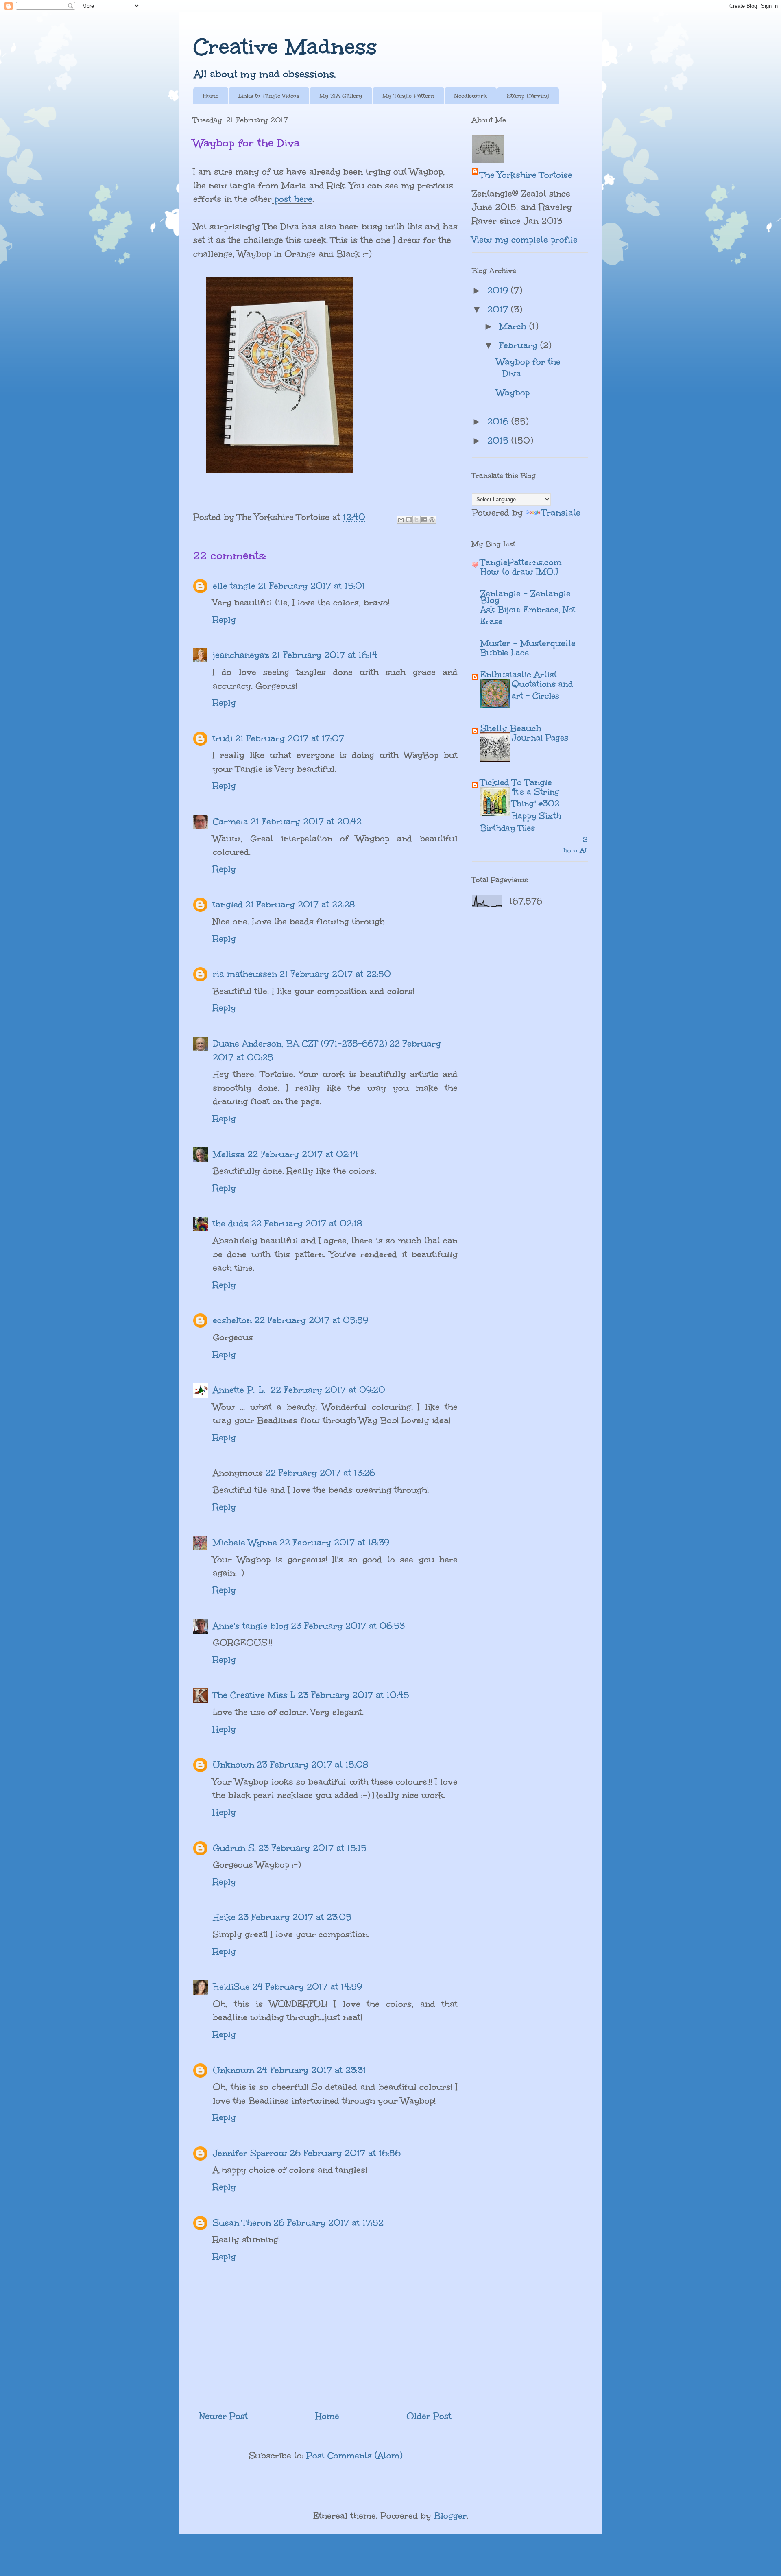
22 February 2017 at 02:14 (303, 1154)
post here (292, 199)
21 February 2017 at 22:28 (300, 904)
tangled (228, 904)
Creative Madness (285, 47)
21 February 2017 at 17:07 (290, 738)
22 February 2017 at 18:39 (334, 1542)
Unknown (233, 1764)
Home (211, 96)
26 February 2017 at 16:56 (345, 2153)
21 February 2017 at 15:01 (312, 586)
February (520, 345)
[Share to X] (417, 520)
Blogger (450, 2516)
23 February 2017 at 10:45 (353, 1695)
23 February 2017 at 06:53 (348, 1626)
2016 (499, 421)
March (514, 326)
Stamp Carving (528, 96)
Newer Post (224, 2416)
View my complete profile (525, 239)
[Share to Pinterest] (432, 520)
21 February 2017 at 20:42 (306, 821)
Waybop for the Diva (528, 367)
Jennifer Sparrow (250, 2153)
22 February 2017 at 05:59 (311, 1320)
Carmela (230, 821)
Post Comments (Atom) (354, 2455)
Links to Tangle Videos (269, 96)
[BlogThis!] (409, 520)
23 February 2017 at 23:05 (295, 1917)
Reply (224, 619)
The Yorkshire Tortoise (526, 175)
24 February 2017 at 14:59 (307, 1987)
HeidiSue (231, 1987)
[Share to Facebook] (424, 520)
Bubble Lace (505, 652)
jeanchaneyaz (241, 655)
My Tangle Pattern (408, 96)
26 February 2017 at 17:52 (328, 2223)
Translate (561, 512)
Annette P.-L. (240, 1390)
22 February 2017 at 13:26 (320, 1473)
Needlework (471, 96)
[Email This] (401, 520)
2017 (499, 309)
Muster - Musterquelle (528, 643)
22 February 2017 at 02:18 (307, 1223)
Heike (224, 1917)
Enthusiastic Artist (519, 674)
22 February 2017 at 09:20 (328, 1390)
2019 (499, 290)
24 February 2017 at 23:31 (311, 2070)
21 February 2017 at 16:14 (325, 655)
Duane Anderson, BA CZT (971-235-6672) (300, 1043)
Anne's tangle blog (251, 1626)
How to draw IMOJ (519, 571)
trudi (223, 738)
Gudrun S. (234, 1848)
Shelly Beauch (511, 728)
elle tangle (234, 586)
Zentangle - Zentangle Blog (526, 597)
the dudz (231, 1223)
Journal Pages (540, 737)
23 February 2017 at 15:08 (313, 1764)
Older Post (429, 2416)
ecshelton (232, 1320)
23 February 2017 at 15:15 (312, 1848)
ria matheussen (245, 974)
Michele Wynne (245, 1542)
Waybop (513, 392)
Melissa (229, 1154)
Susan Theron (242, 2223)
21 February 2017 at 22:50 (335, 974)
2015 (499, 440)
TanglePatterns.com (521, 562)
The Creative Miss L (254, 1695)
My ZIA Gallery (341, 96)
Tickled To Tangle (516, 782)
